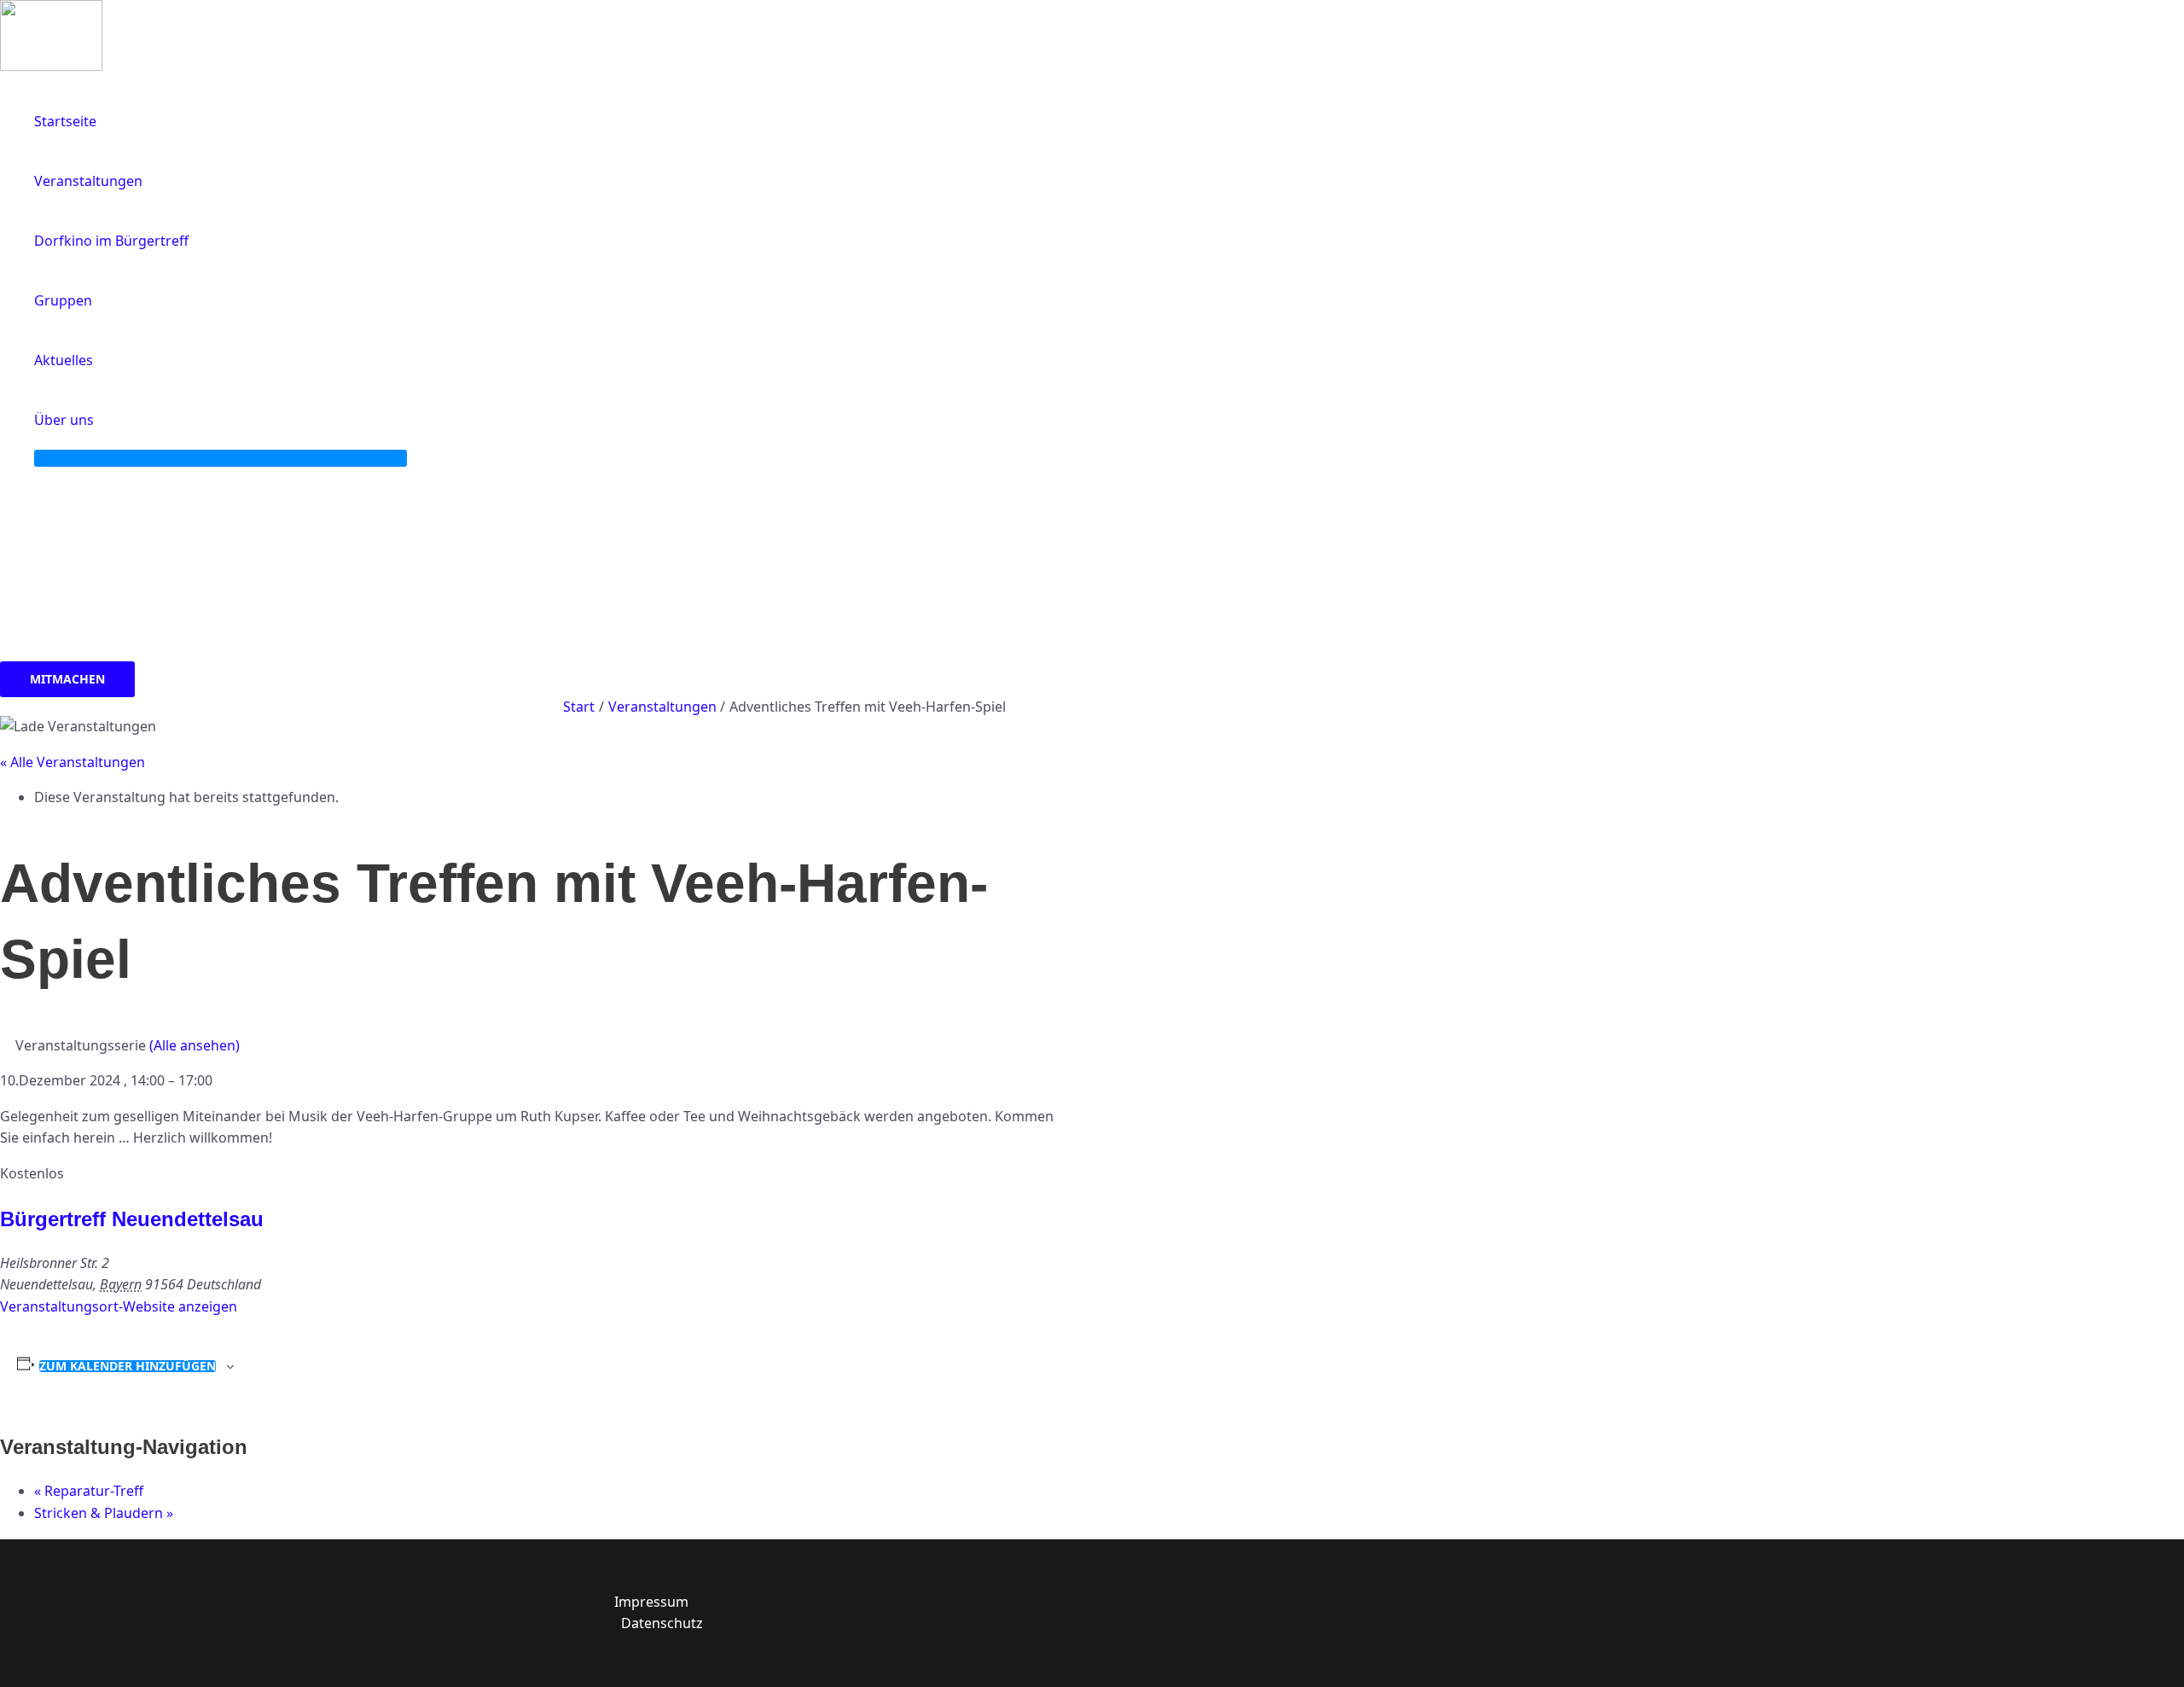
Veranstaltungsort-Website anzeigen (119, 1306)
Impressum (651, 1602)
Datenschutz (662, 1623)
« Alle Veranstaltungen (73, 762)
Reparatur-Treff (89, 1491)
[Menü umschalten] (221, 458)
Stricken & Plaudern (104, 1513)
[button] (102, 420)
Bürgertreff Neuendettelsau (132, 1219)
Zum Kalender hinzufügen (128, 1366)
